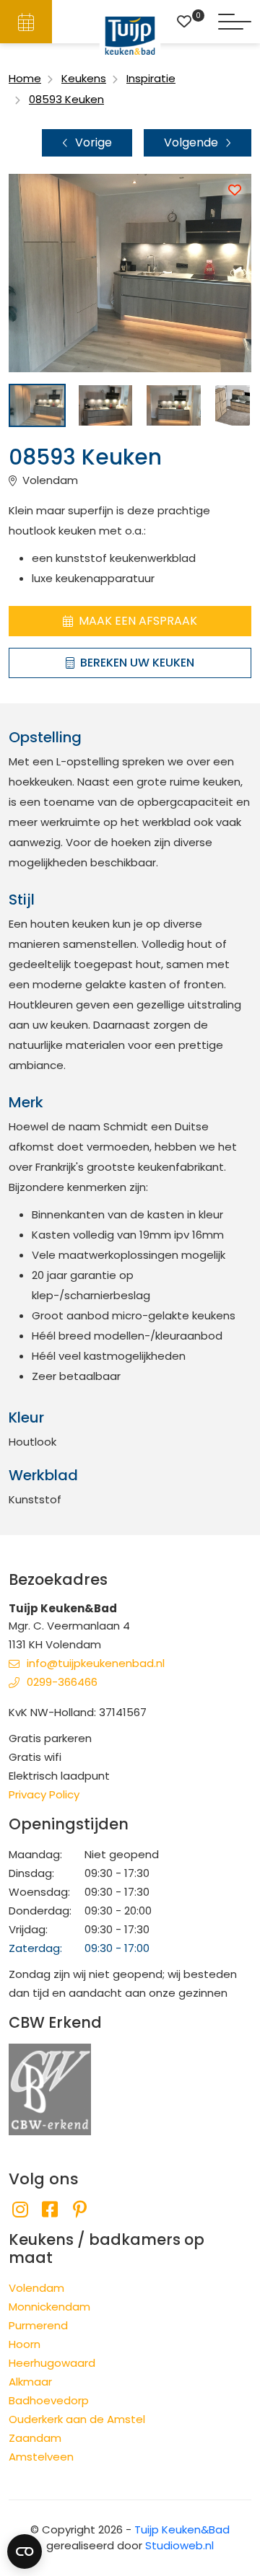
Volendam (36, 2288)
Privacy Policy (44, 1794)
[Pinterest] (80, 2210)
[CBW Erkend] (50, 2089)
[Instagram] (20, 2210)
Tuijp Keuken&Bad (182, 2529)
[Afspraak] (26, 22)
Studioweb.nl (179, 2545)
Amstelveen (41, 2457)
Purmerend (38, 2325)
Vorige (94, 142)
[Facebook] (49, 2210)
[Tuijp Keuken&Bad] (130, 36)
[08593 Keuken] (37, 405)
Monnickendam (49, 2307)
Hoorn (25, 2344)
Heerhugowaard (52, 2363)
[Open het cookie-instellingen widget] (25, 2551)
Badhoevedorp (49, 2400)
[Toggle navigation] (235, 22)
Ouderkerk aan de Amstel (77, 2419)
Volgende (191, 142)
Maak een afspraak (138, 621)
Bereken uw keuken (137, 663)
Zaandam (35, 2438)
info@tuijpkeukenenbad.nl (96, 1663)
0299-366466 (62, 1682)
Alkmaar (30, 2382)
